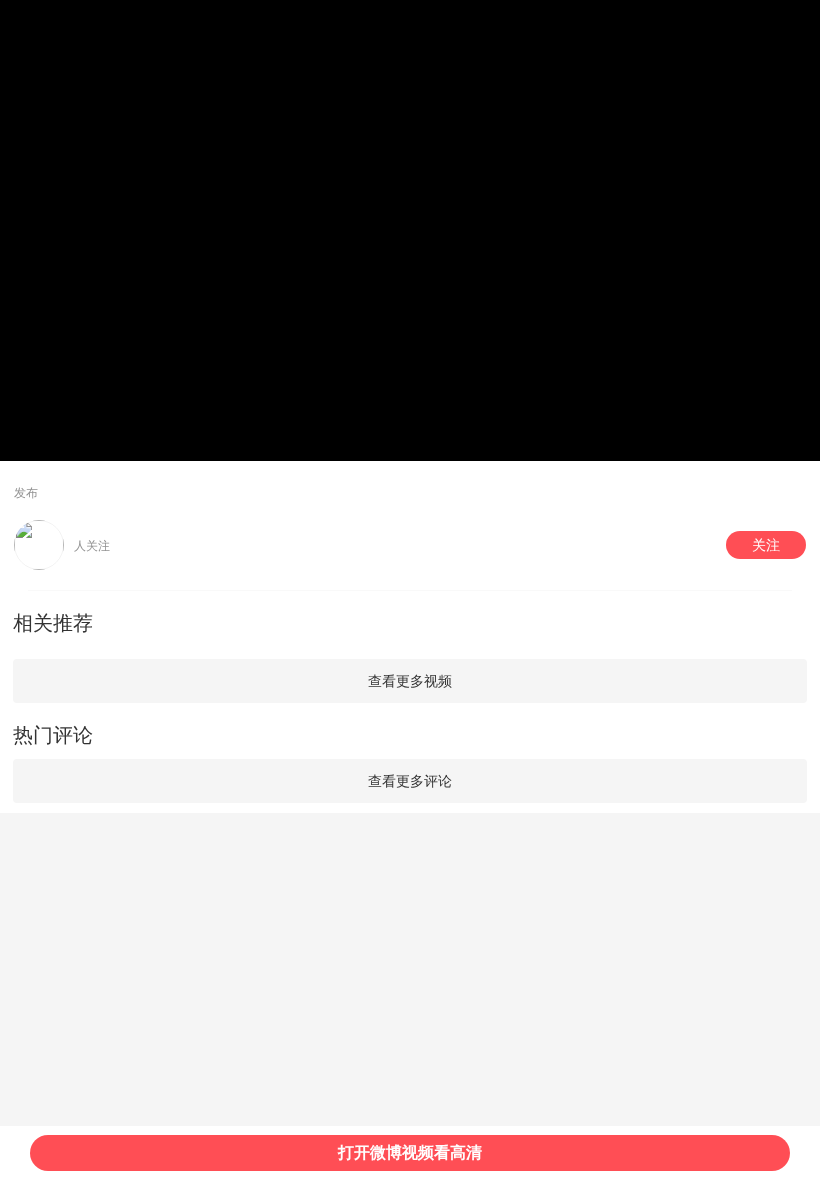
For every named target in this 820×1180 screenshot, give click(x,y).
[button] (766, 545)
